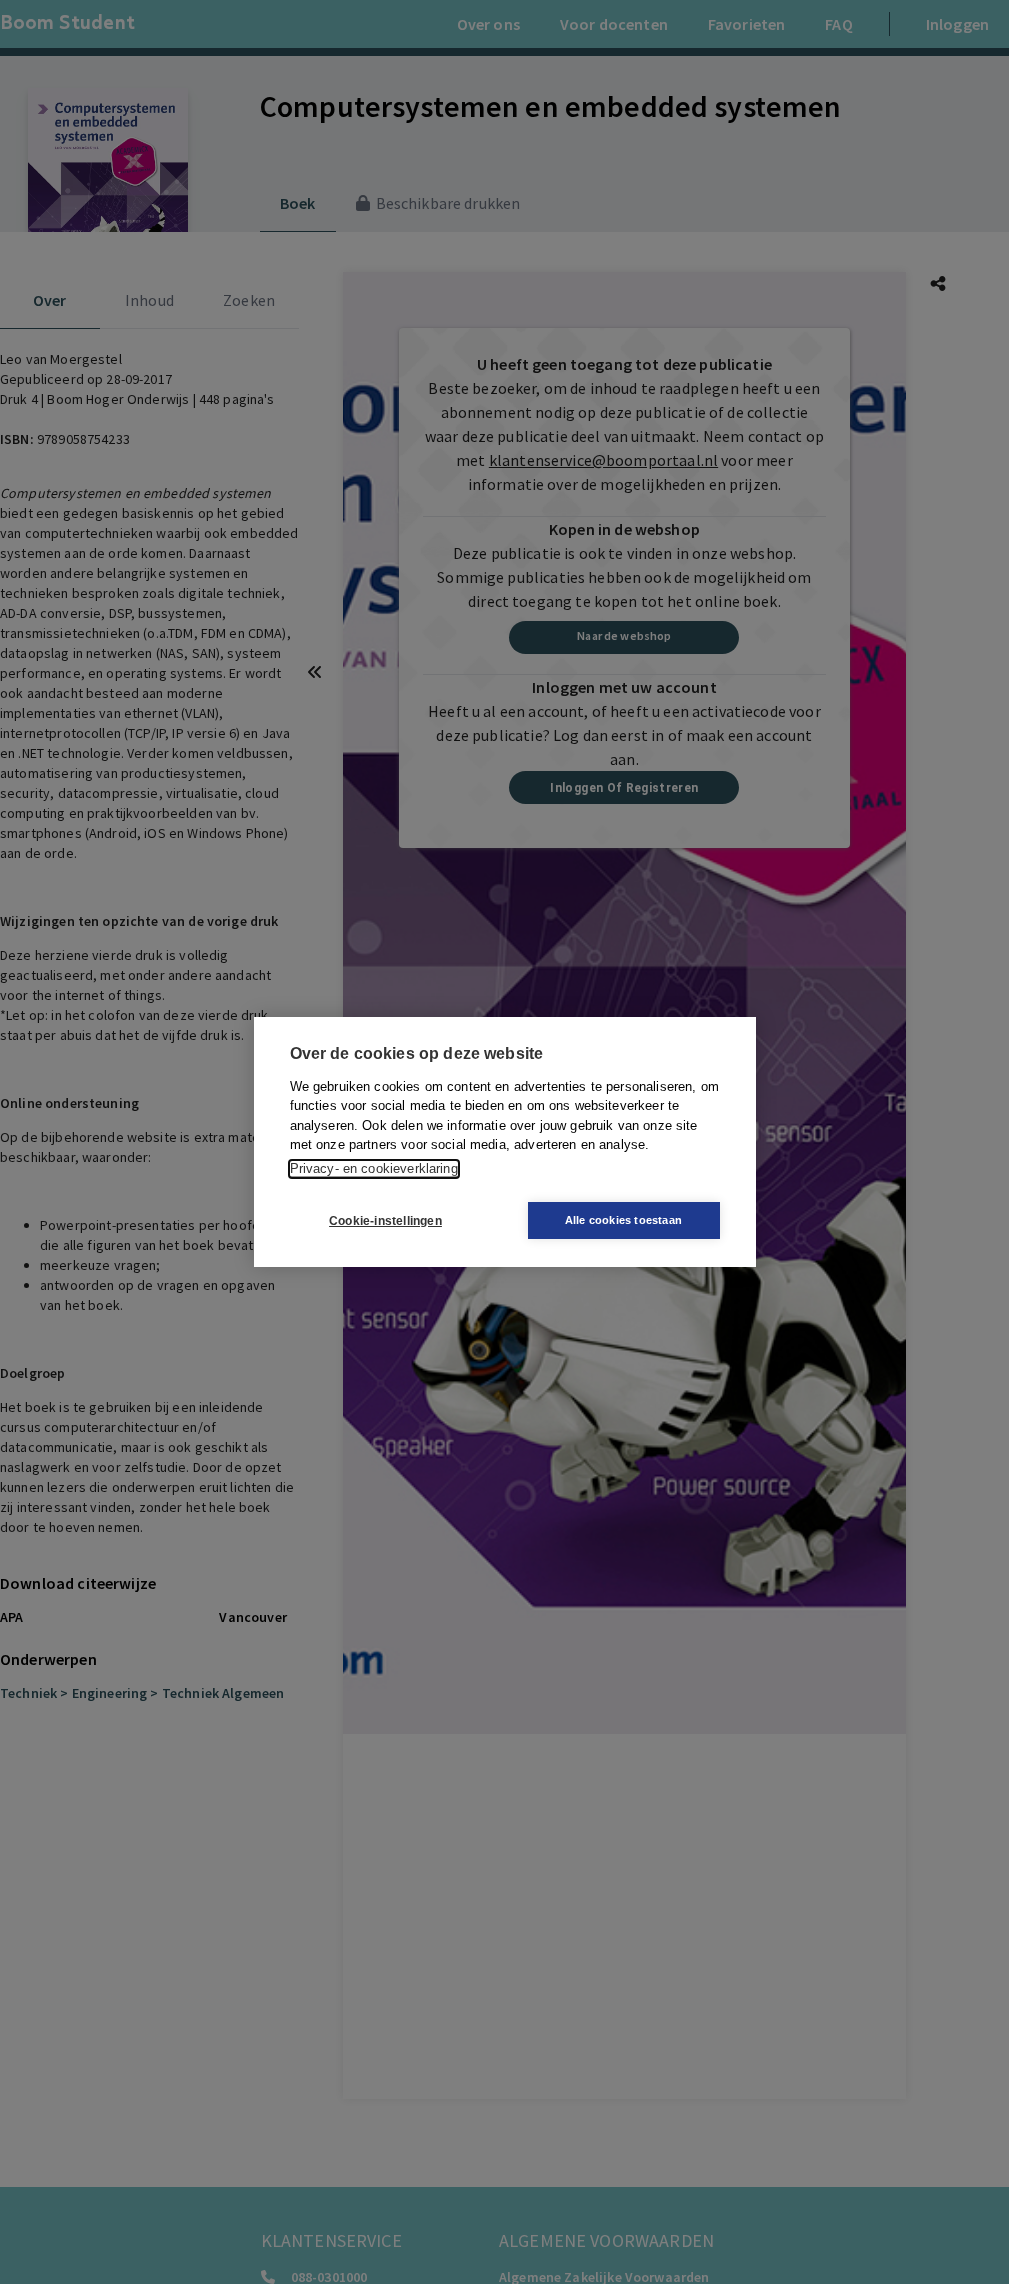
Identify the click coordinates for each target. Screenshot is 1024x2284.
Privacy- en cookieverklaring (374, 1168)
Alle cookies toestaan (623, 1220)
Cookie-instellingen (385, 1221)
